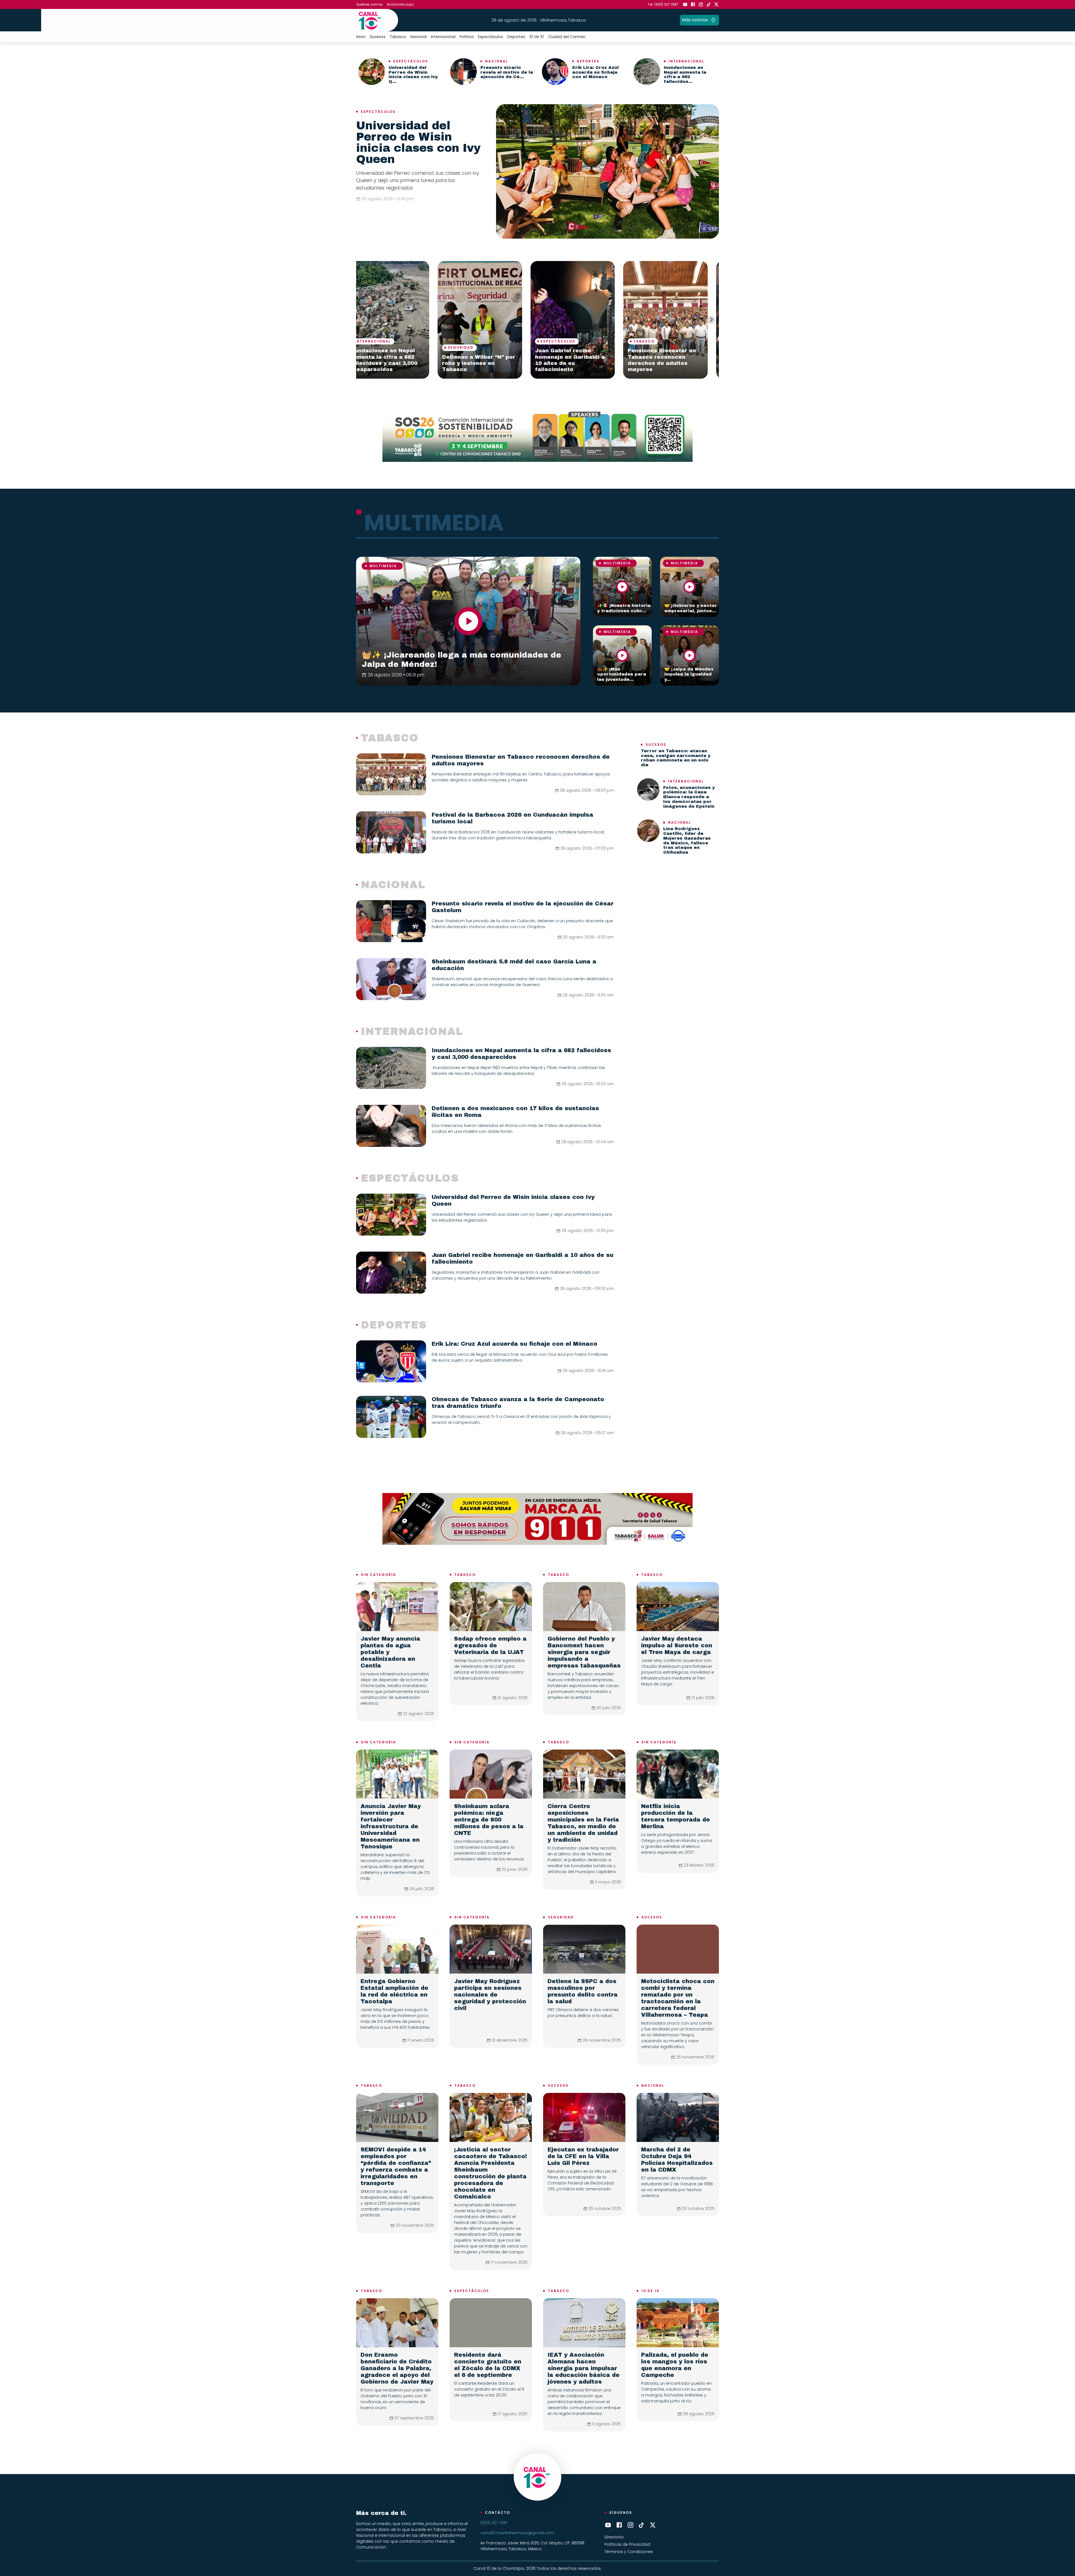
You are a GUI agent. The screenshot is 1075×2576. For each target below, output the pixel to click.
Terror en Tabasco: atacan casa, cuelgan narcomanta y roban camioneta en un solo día (676, 758)
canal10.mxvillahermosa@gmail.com (517, 2533)
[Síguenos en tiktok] (709, 4)
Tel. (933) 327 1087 (663, 4)
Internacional (443, 37)
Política (467, 37)
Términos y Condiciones (629, 2552)
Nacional (419, 37)
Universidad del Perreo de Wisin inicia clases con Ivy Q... (413, 74)
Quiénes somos (369, 4)
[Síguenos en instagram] (701, 4)
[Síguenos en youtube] (685, 4)
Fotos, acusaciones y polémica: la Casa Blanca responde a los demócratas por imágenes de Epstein (689, 797)
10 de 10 (537, 37)
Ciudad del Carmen (567, 37)
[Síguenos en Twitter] (716, 4)
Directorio (614, 2537)
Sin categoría (378, 1575)
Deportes (516, 37)
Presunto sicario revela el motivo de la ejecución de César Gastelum (491, 363)
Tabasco (398, 37)
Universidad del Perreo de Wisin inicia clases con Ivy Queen (418, 142)
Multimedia (383, 566)
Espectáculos (490, 37)
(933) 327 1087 (494, 2523)
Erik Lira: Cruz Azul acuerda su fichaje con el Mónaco (595, 72)
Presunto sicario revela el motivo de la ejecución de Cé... (507, 72)
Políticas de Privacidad (627, 2544)
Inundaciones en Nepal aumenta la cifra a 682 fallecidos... (685, 74)
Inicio (361, 37)
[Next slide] (711, 320)
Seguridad (561, 1917)
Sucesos (378, 37)
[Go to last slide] (364, 320)
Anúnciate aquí (400, 4)
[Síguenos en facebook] (693, 4)
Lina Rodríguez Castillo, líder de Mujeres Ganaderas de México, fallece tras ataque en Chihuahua (687, 840)
